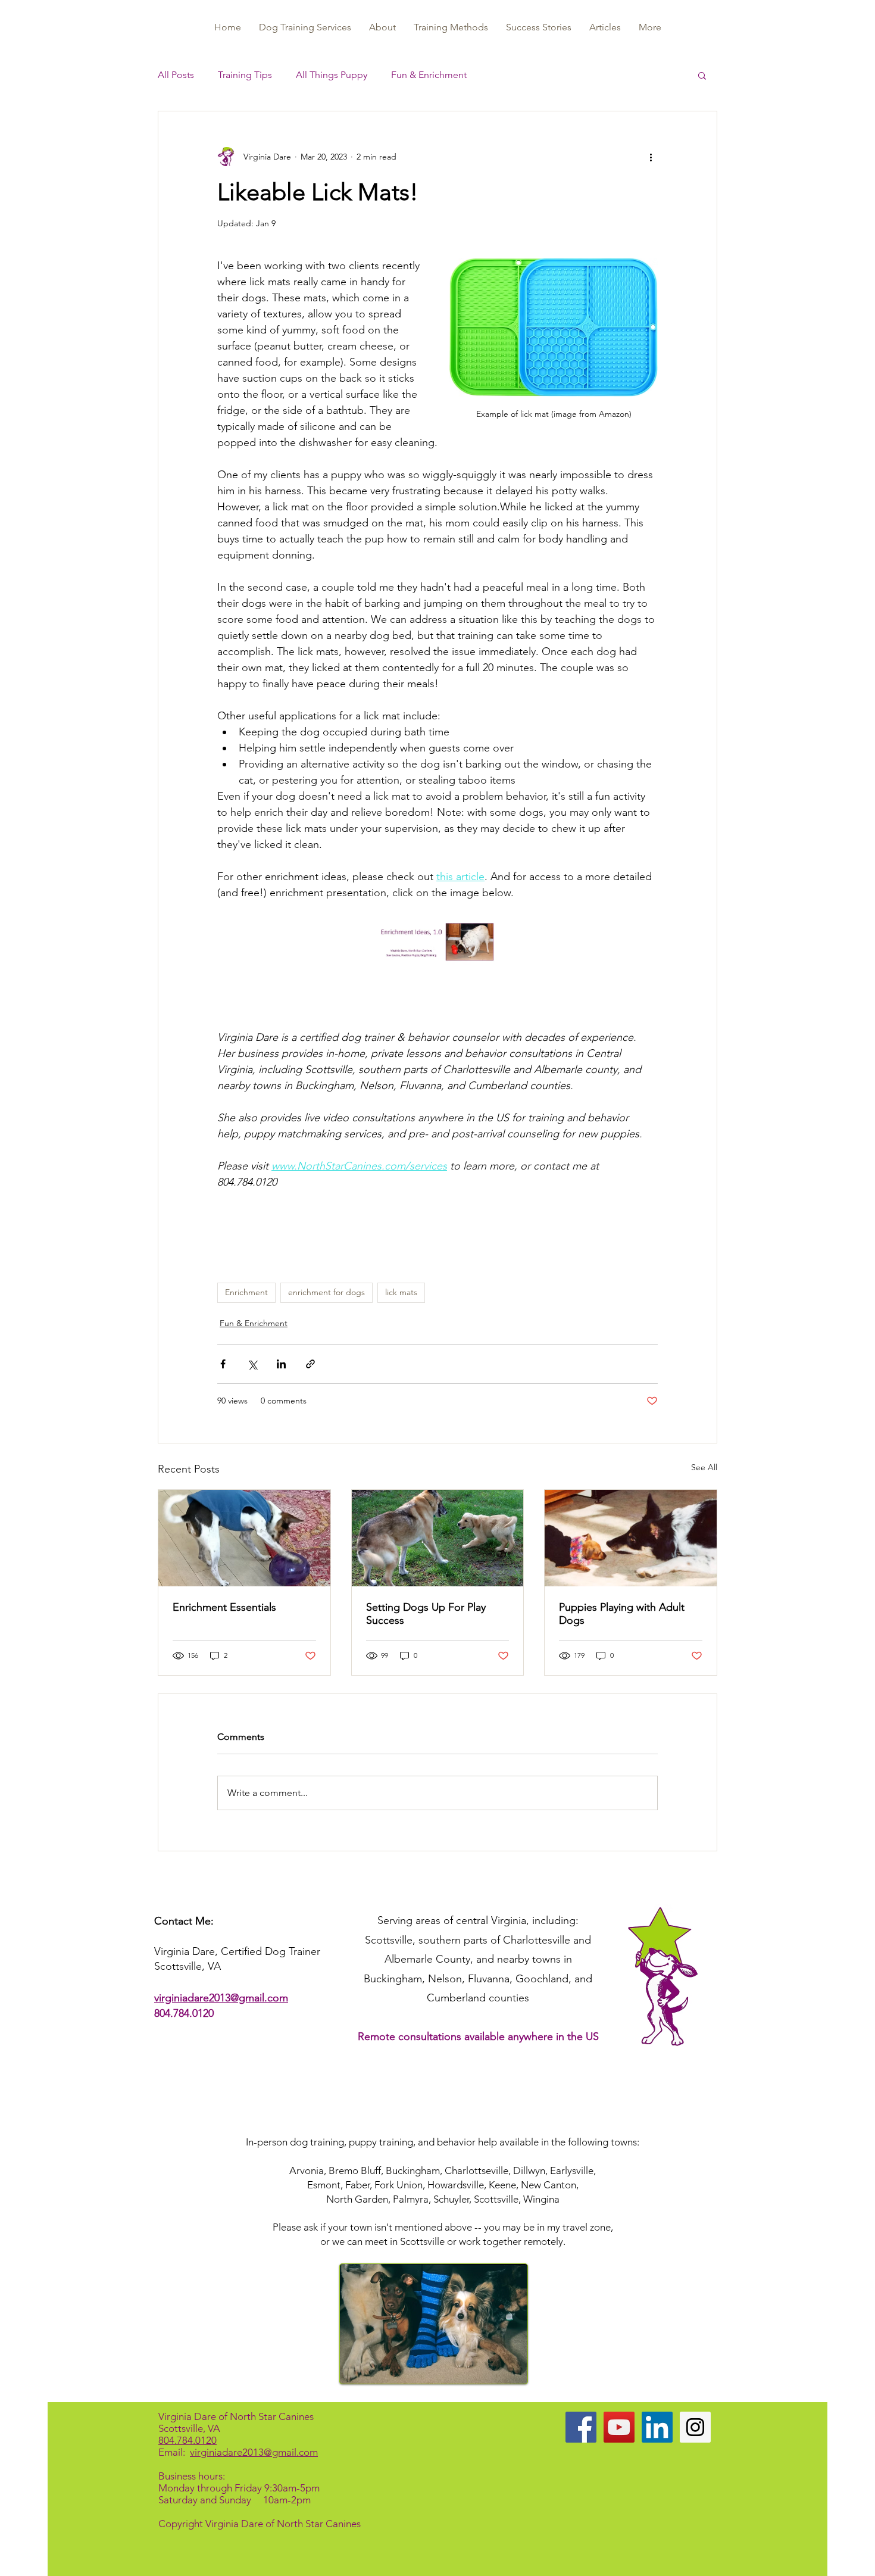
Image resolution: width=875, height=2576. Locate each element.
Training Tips (245, 75)
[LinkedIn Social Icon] (657, 2427)
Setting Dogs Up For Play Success (426, 1614)
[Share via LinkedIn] (281, 1364)
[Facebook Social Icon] (581, 2427)
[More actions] (651, 157)
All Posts (176, 75)
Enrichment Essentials (224, 1607)
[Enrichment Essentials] (244, 1538)
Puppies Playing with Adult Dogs (622, 1614)
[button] (702, 75)
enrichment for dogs (326, 1292)
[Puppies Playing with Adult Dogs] (631, 1538)
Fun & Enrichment (429, 75)
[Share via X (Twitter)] (252, 1364)
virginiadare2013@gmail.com (221, 1998)
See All (704, 1467)
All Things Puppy (332, 75)
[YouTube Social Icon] (619, 2427)
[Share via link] (310, 1364)
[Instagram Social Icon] (695, 2427)
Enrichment (246, 1292)
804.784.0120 (184, 2013)
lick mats (401, 1292)
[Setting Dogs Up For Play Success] (438, 1538)
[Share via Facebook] (223, 1364)
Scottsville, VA (189, 2428)
